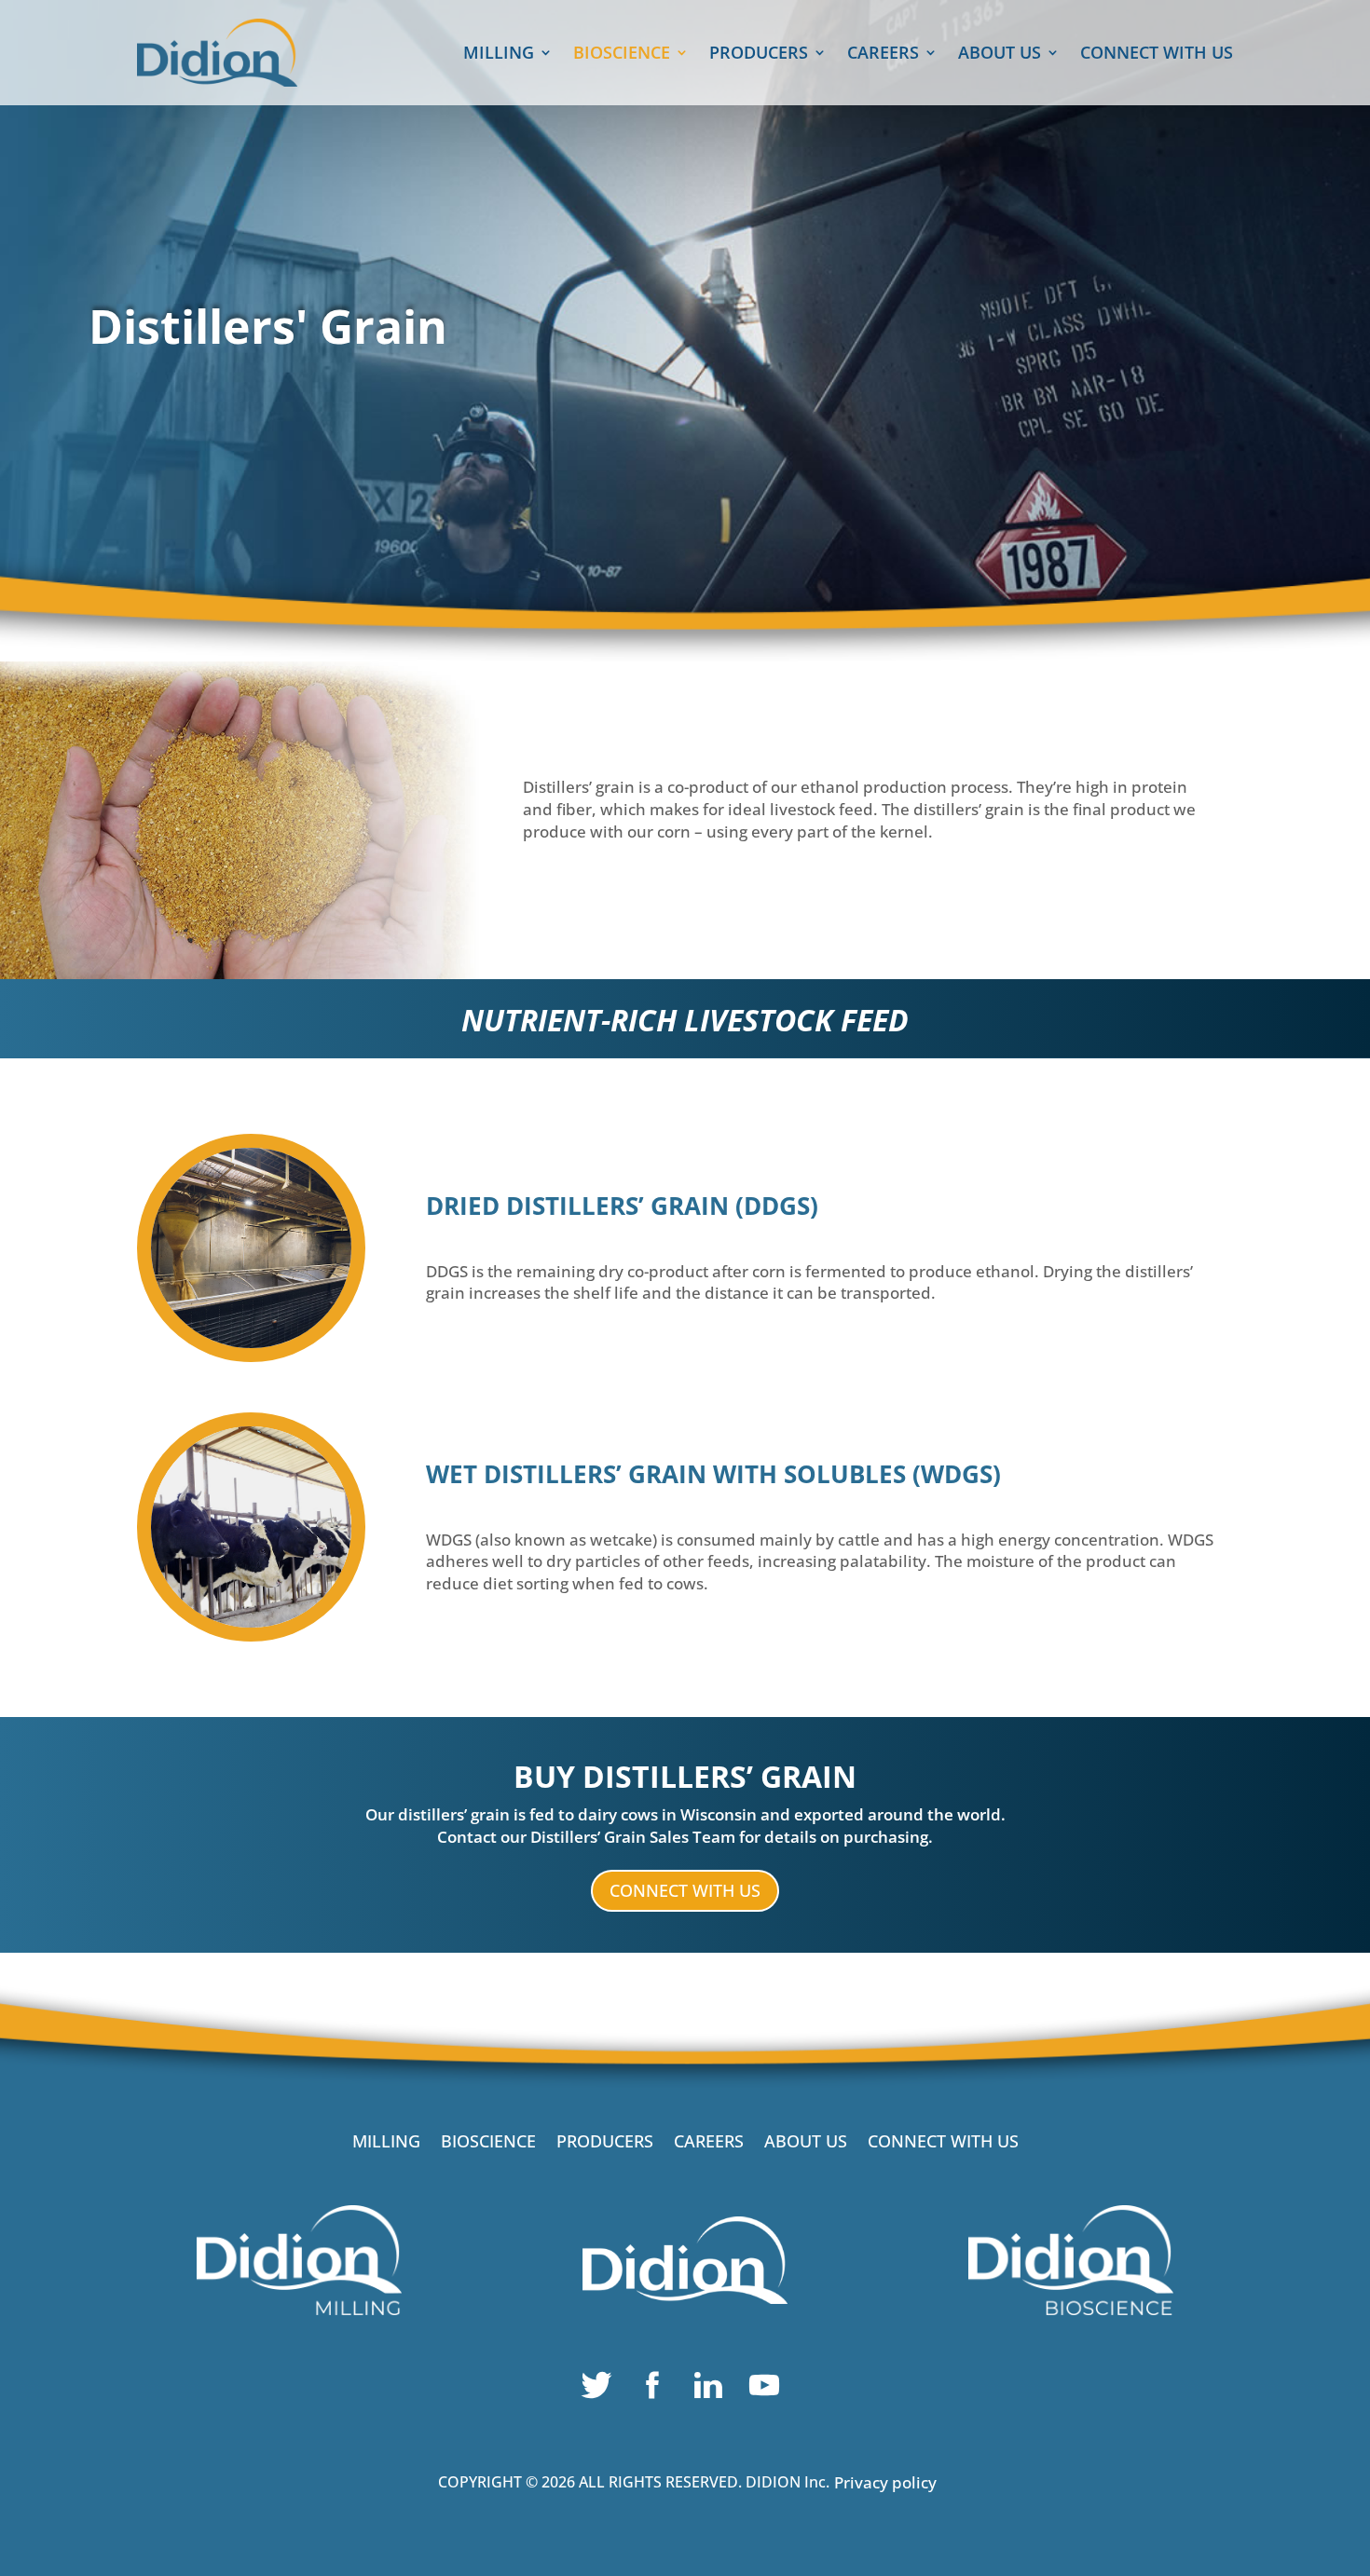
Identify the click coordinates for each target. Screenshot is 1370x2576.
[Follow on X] (601, 2390)
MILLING (499, 55)
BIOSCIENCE (622, 55)
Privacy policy (885, 2482)
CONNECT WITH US (1157, 55)
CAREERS (883, 55)
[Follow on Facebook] (657, 2390)
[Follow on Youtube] (769, 2390)
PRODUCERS (759, 55)
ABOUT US (1000, 55)
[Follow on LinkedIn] (713, 2390)
